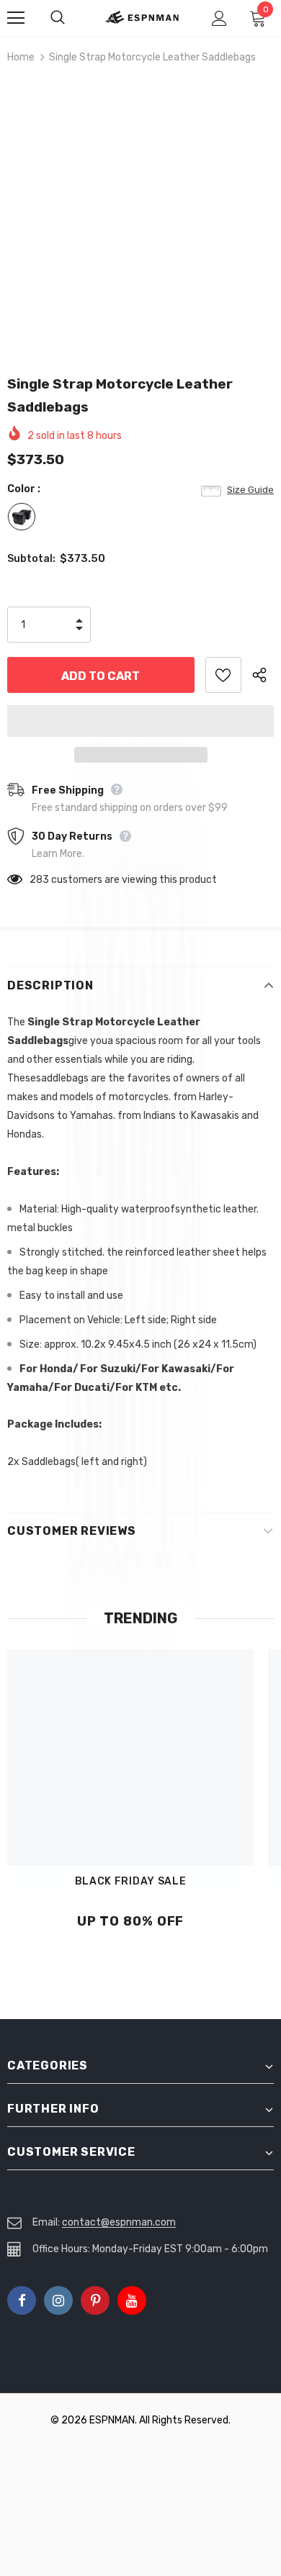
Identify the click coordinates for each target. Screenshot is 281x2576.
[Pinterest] (95, 2300)
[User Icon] (219, 18)
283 (39, 880)
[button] (140, 721)
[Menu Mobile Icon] (16, 18)
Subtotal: (31, 559)
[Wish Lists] (223, 675)
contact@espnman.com (119, 2222)
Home (21, 57)
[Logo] (142, 17)
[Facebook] (22, 2300)
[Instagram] (58, 2300)
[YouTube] (132, 2300)
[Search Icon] (72, 18)
